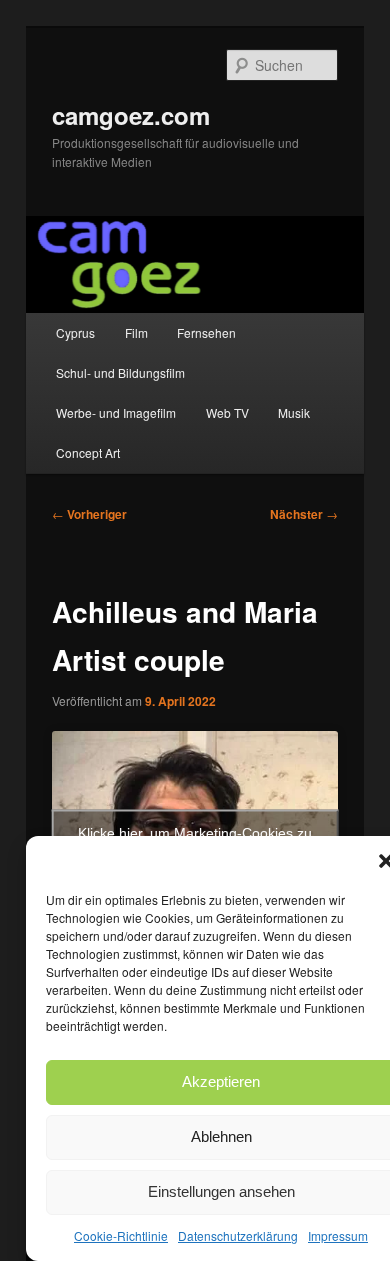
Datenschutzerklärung (238, 1235)
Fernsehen (206, 332)
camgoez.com (131, 115)
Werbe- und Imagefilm (116, 412)
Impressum (338, 1235)
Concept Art (88, 452)
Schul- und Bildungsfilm (120, 372)
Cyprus (75, 332)
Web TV (227, 412)
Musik (294, 412)
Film (136, 332)
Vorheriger (89, 514)
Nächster (304, 514)
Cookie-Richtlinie (121, 1235)
